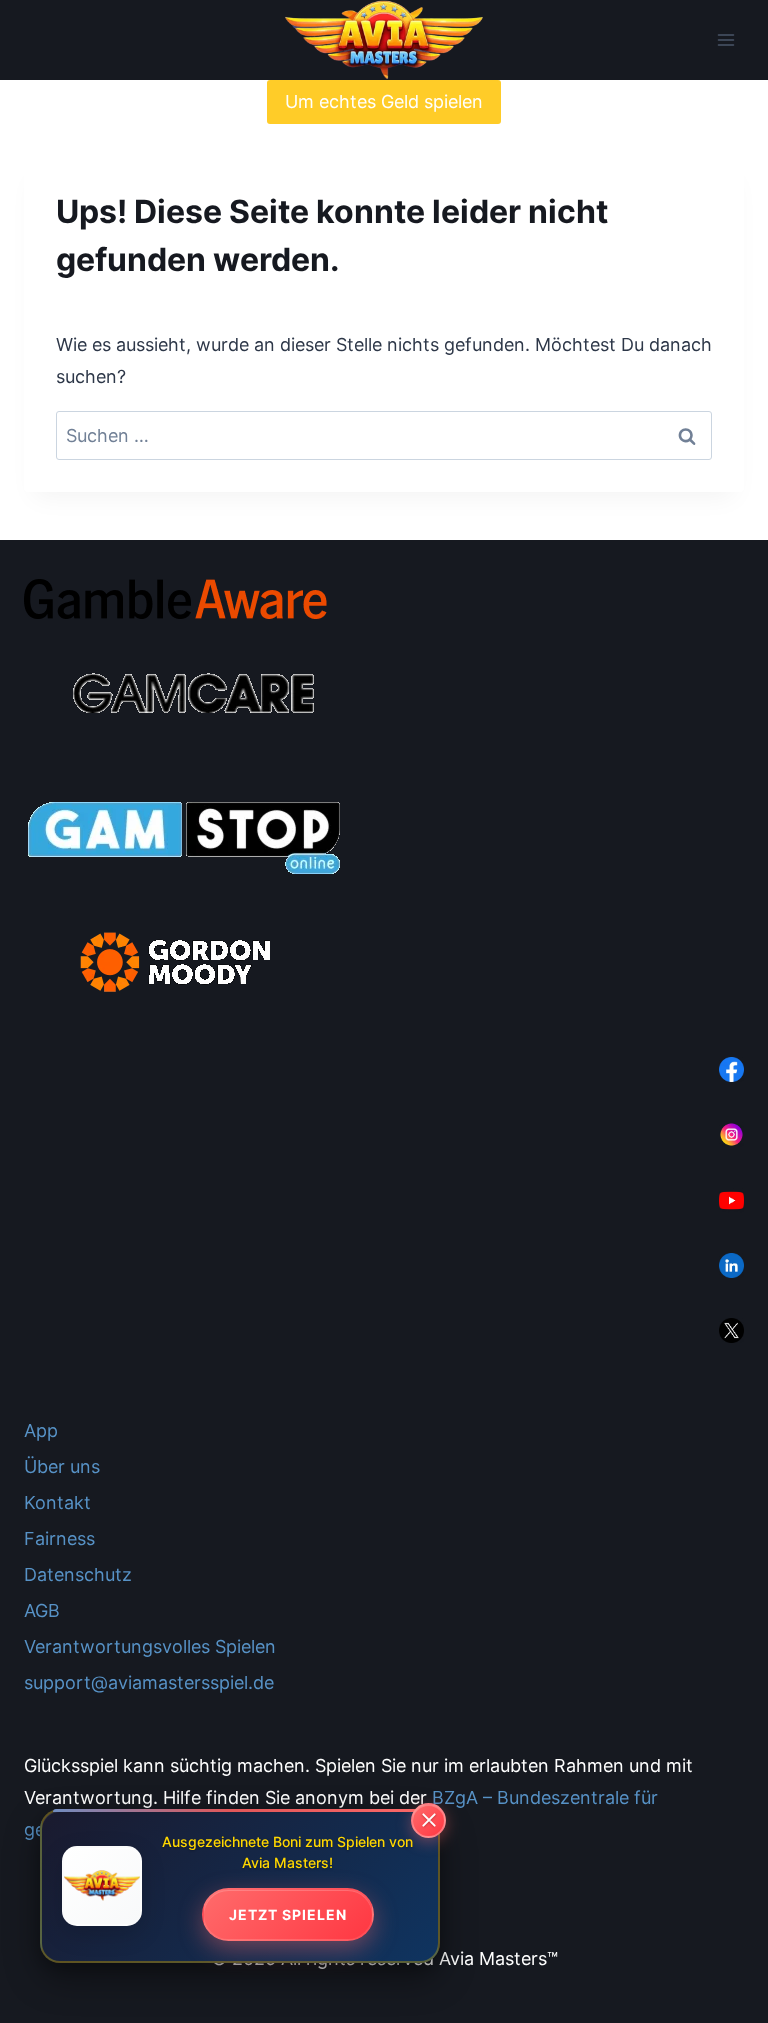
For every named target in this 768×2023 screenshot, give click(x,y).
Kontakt (57, 1502)
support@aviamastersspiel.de (149, 1682)
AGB (42, 1610)
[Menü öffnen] (725, 40)
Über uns (62, 1466)
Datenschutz (78, 1574)
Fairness (59, 1538)
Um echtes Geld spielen (384, 101)
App (41, 1430)
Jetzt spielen (288, 1914)
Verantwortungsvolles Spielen (150, 1646)
